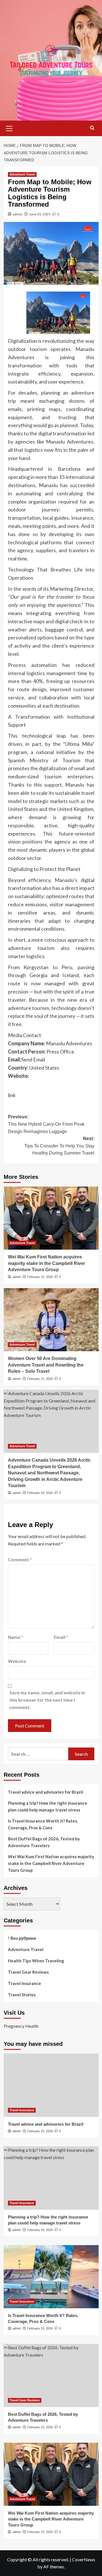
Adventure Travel (22, 174)
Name (16, 1637)
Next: (59, 1146)
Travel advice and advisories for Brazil (45, 1792)
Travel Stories (22, 1995)
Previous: (46, 1124)
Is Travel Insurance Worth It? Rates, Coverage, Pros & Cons (43, 1824)
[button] (9, 128)
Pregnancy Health (21, 2026)
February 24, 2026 (40, 2230)
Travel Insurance (25, 1983)
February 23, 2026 (40, 2328)
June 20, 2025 (40, 214)
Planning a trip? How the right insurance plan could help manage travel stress (48, 1806)
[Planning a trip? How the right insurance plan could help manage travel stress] (51, 2178)
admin (18, 214)
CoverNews (84, 2559)
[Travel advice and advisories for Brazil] (51, 2085)
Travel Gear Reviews (28, 1972)
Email (61, 1637)
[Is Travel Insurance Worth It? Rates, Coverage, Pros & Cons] (51, 2277)
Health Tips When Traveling (36, 1961)
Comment (20, 1559)
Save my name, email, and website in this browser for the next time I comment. (47, 1700)
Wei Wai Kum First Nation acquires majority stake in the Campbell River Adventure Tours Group (46, 1263)
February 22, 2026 (40, 1277)
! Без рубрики (22, 1938)
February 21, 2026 (40, 1379)
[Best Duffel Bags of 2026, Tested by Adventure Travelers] (51, 2375)
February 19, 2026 (40, 1493)
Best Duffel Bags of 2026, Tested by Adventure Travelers (44, 1842)
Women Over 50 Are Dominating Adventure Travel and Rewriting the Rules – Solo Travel (46, 1365)
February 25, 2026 (40, 2131)
